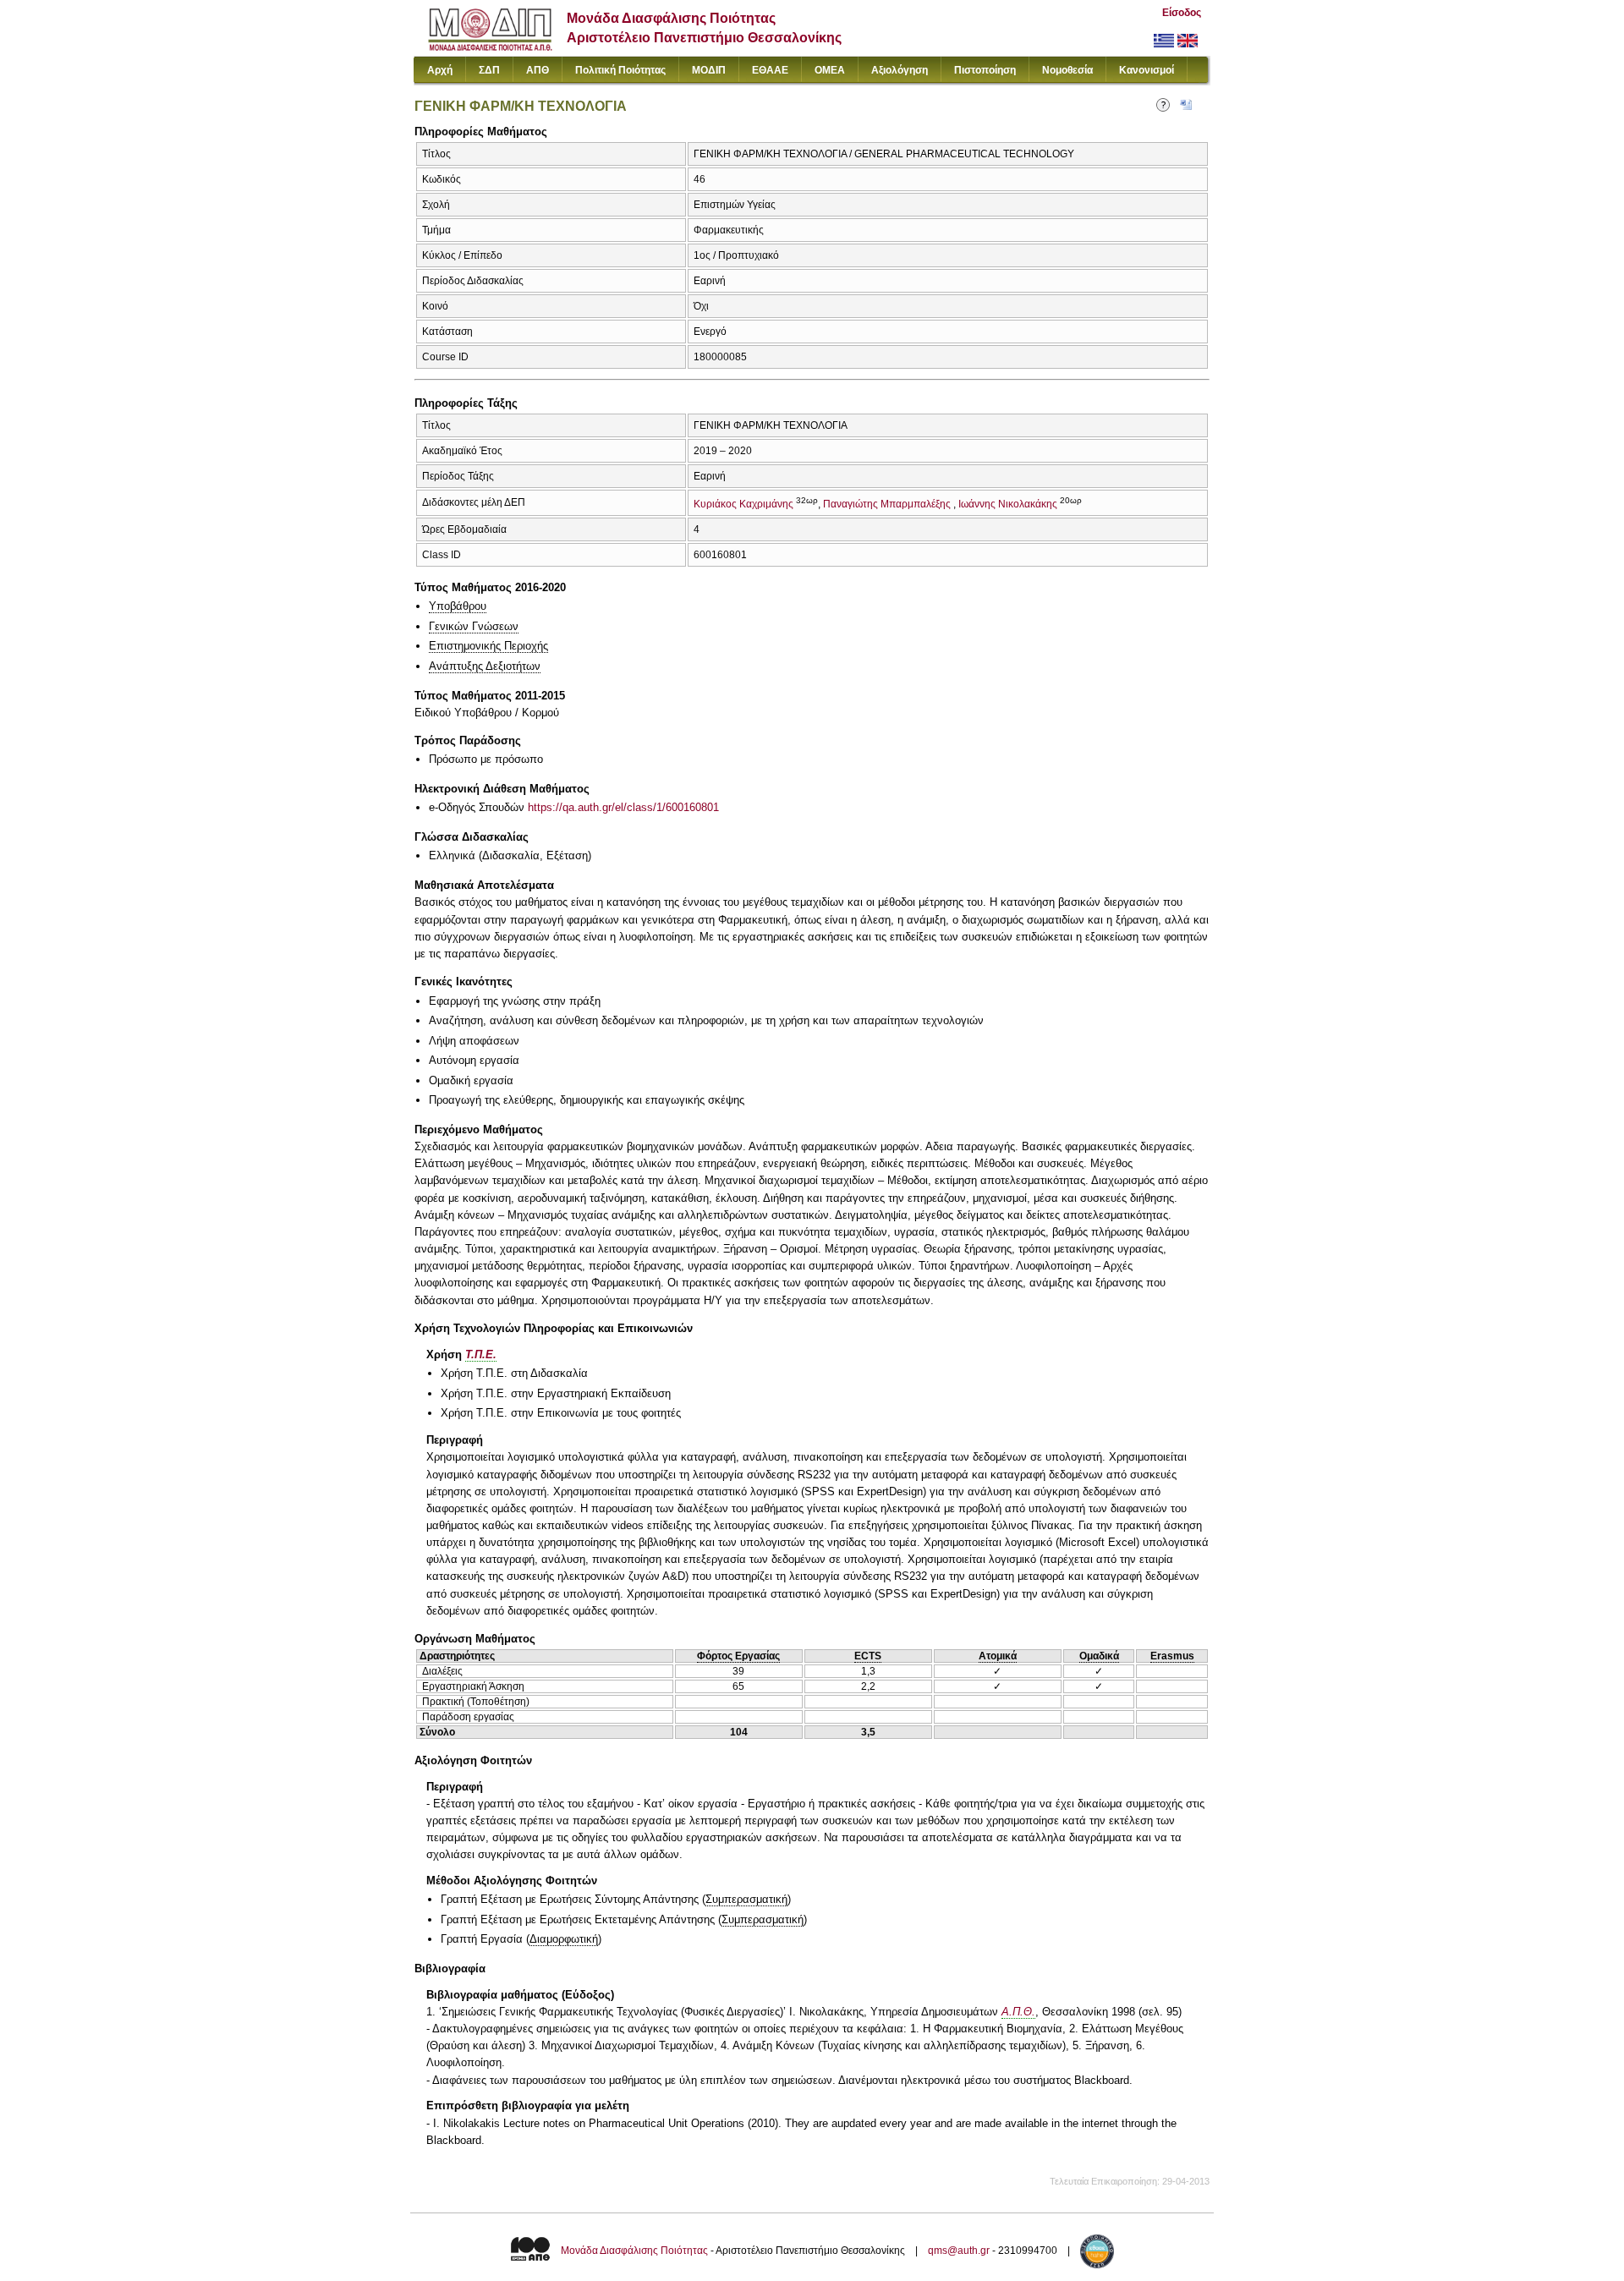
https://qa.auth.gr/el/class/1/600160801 (623, 807)
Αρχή (440, 70)
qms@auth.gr (959, 2251)
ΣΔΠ (489, 70)
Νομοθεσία (1067, 70)
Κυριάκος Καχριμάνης (743, 504)
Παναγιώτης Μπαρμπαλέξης (887, 504)
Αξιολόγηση (900, 70)
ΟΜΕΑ (830, 70)
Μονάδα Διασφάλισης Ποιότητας (634, 2251)
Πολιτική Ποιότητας (620, 70)
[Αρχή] (490, 47)
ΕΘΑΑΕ (770, 70)
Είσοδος (1182, 13)
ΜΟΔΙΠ (709, 70)
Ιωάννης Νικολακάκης (1008, 504)
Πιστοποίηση (985, 70)
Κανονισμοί (1147, 70)
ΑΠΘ (538, 70)
